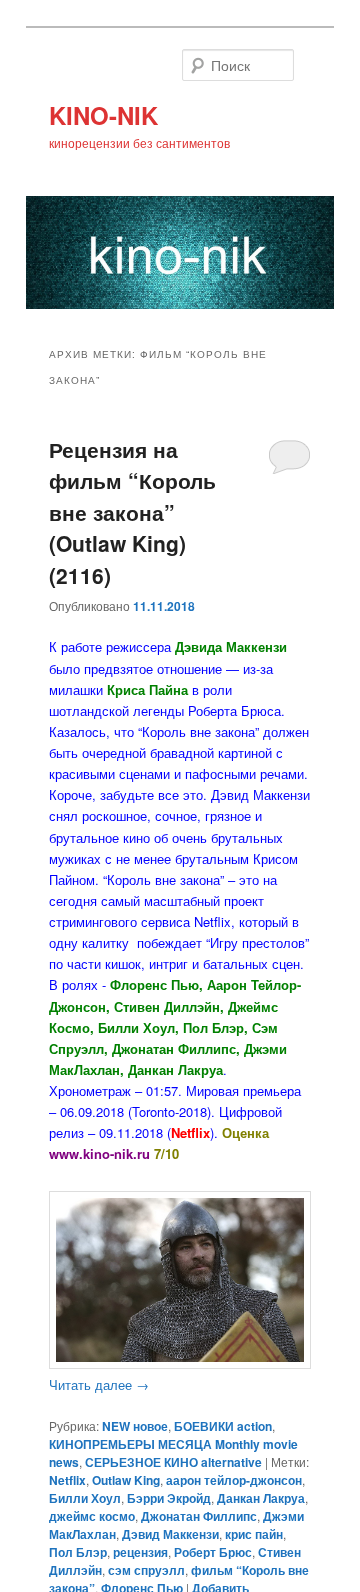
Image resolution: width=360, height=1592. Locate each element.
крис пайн (254, 1534)
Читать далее (99, 1384)
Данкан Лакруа (261, 1498)
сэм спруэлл (146, 1570)
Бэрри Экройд (169, 1498)
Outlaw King (126, 1480)
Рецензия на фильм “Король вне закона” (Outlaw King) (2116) (132, 512)
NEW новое (135, 1426)
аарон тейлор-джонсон (234, 1480)
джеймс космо (92, 1516)
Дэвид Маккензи (170, 1534)
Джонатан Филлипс (199, 1516)
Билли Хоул (85, 1498)
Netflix (67, 1480)
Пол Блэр (78, 1552)
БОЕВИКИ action (223, 1426)
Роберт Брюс (213, 1552)
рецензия (140, 1552)
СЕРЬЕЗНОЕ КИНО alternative (173, 1462)
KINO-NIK (103, 115)
